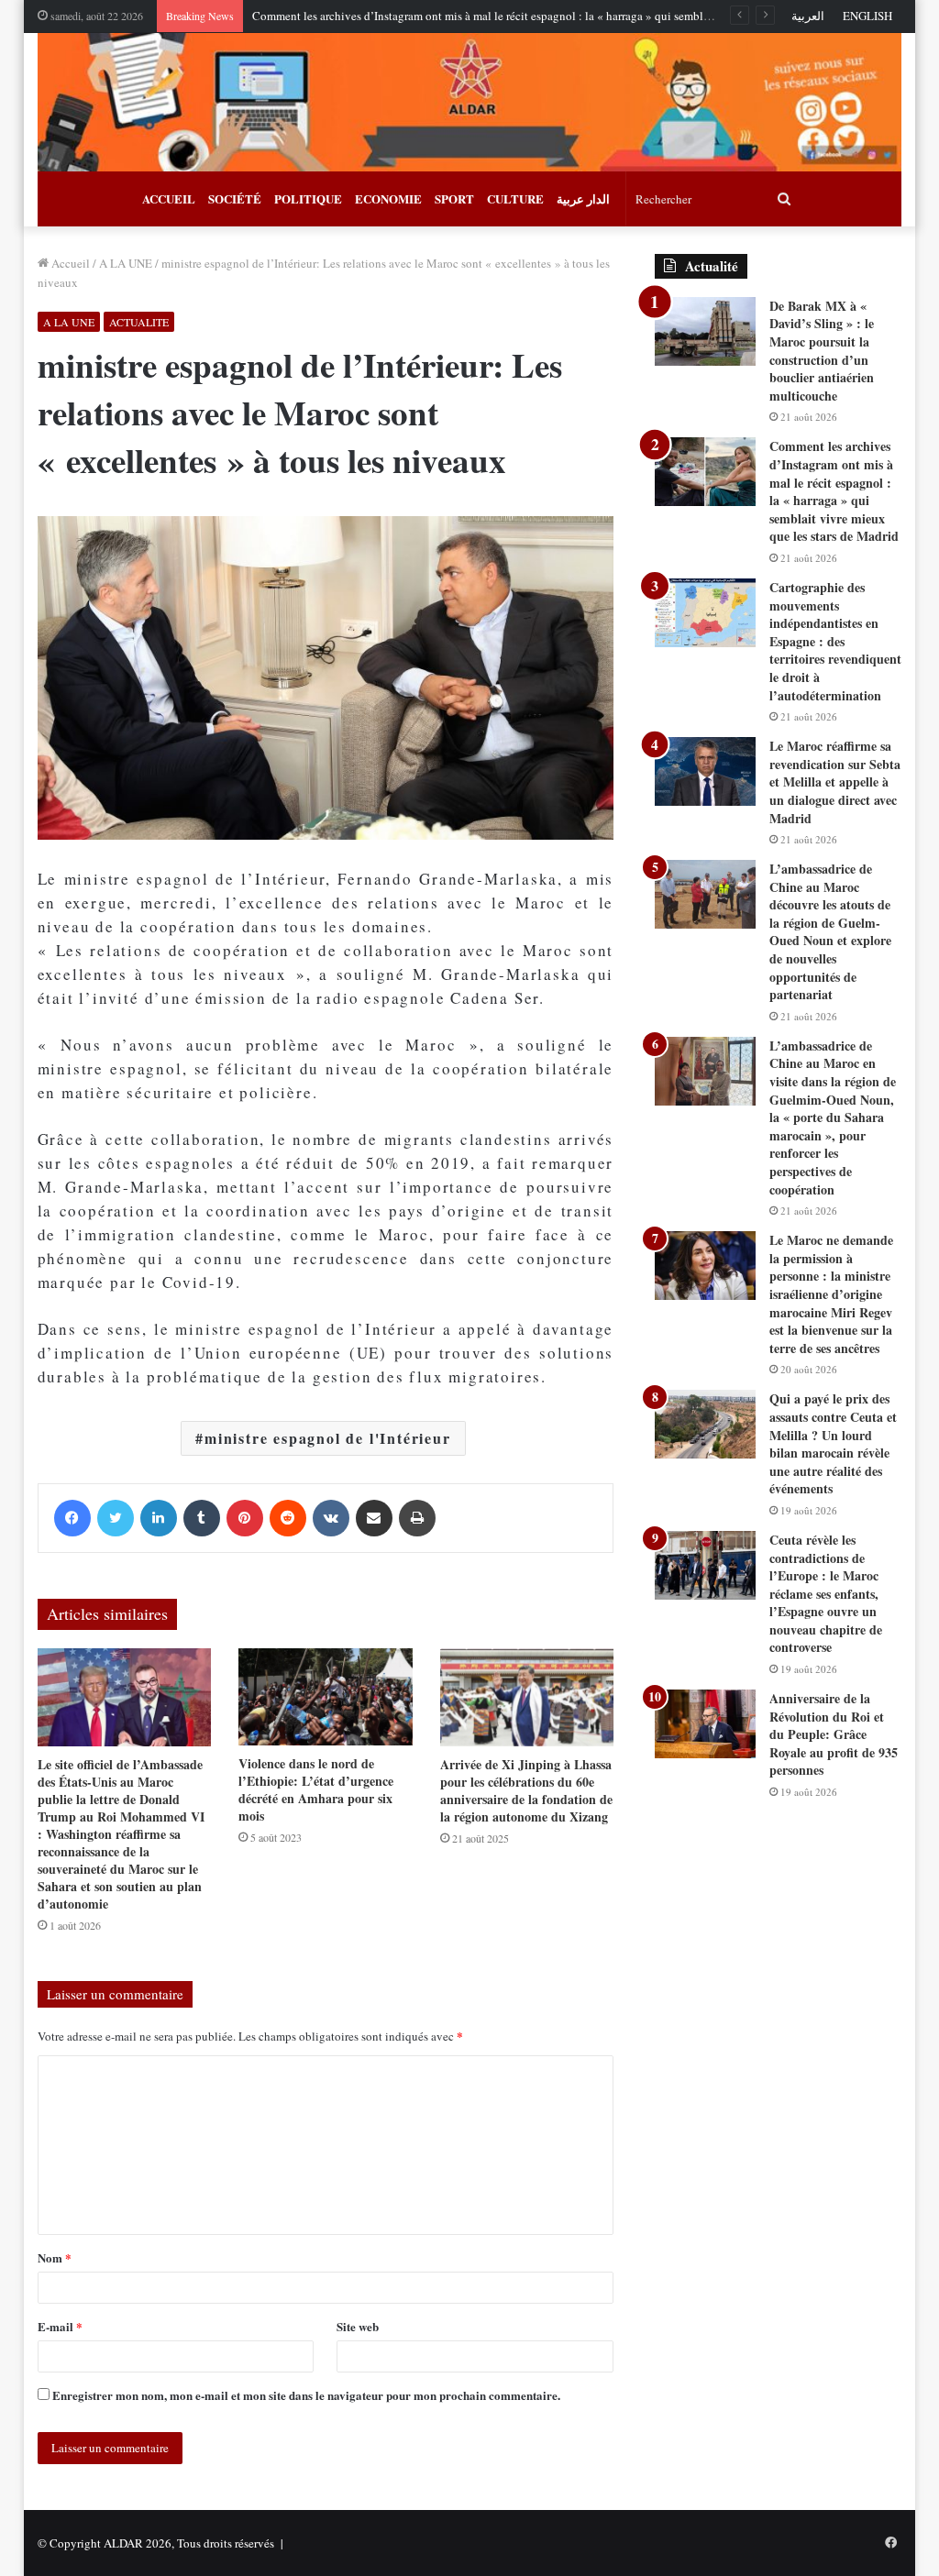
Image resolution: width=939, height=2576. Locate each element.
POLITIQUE (308, 198)
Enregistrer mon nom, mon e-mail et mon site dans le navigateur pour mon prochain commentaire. (306, 2395)
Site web (358, 2326)
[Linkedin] (159, 1518)
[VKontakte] (331, 1518)
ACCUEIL (169, 198)
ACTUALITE (139, 322)
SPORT (454, 198)
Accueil (69, 263)
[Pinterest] (245, 1518)
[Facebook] (72, 1518)
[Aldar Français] (470, 102)
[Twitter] (116, 1518)
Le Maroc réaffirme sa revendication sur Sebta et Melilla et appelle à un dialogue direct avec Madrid (835, 782)
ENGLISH (867, 16)
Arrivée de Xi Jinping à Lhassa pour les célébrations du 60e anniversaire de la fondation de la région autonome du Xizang (526, 1790)
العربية (808, 16)
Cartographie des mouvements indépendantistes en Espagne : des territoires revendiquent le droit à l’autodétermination (835, 641)
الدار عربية (583, 198)
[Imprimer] (417, 1518)
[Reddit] (288, 1518)
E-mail (60, 2326)
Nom (55, 2257)
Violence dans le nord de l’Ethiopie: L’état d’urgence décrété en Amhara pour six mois (316, 1789)
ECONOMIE (388, 198)
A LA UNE (126, 263)
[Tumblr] (202, 1518)
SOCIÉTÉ (235, 198)
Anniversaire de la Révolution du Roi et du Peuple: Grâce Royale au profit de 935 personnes (834, 1734)
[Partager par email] (374, 1518)
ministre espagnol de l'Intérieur (328, 1438)
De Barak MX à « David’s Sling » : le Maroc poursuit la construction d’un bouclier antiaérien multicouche (822, 351)
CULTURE (515, 198)
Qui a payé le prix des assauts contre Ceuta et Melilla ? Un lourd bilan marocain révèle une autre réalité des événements (833, 1443)
